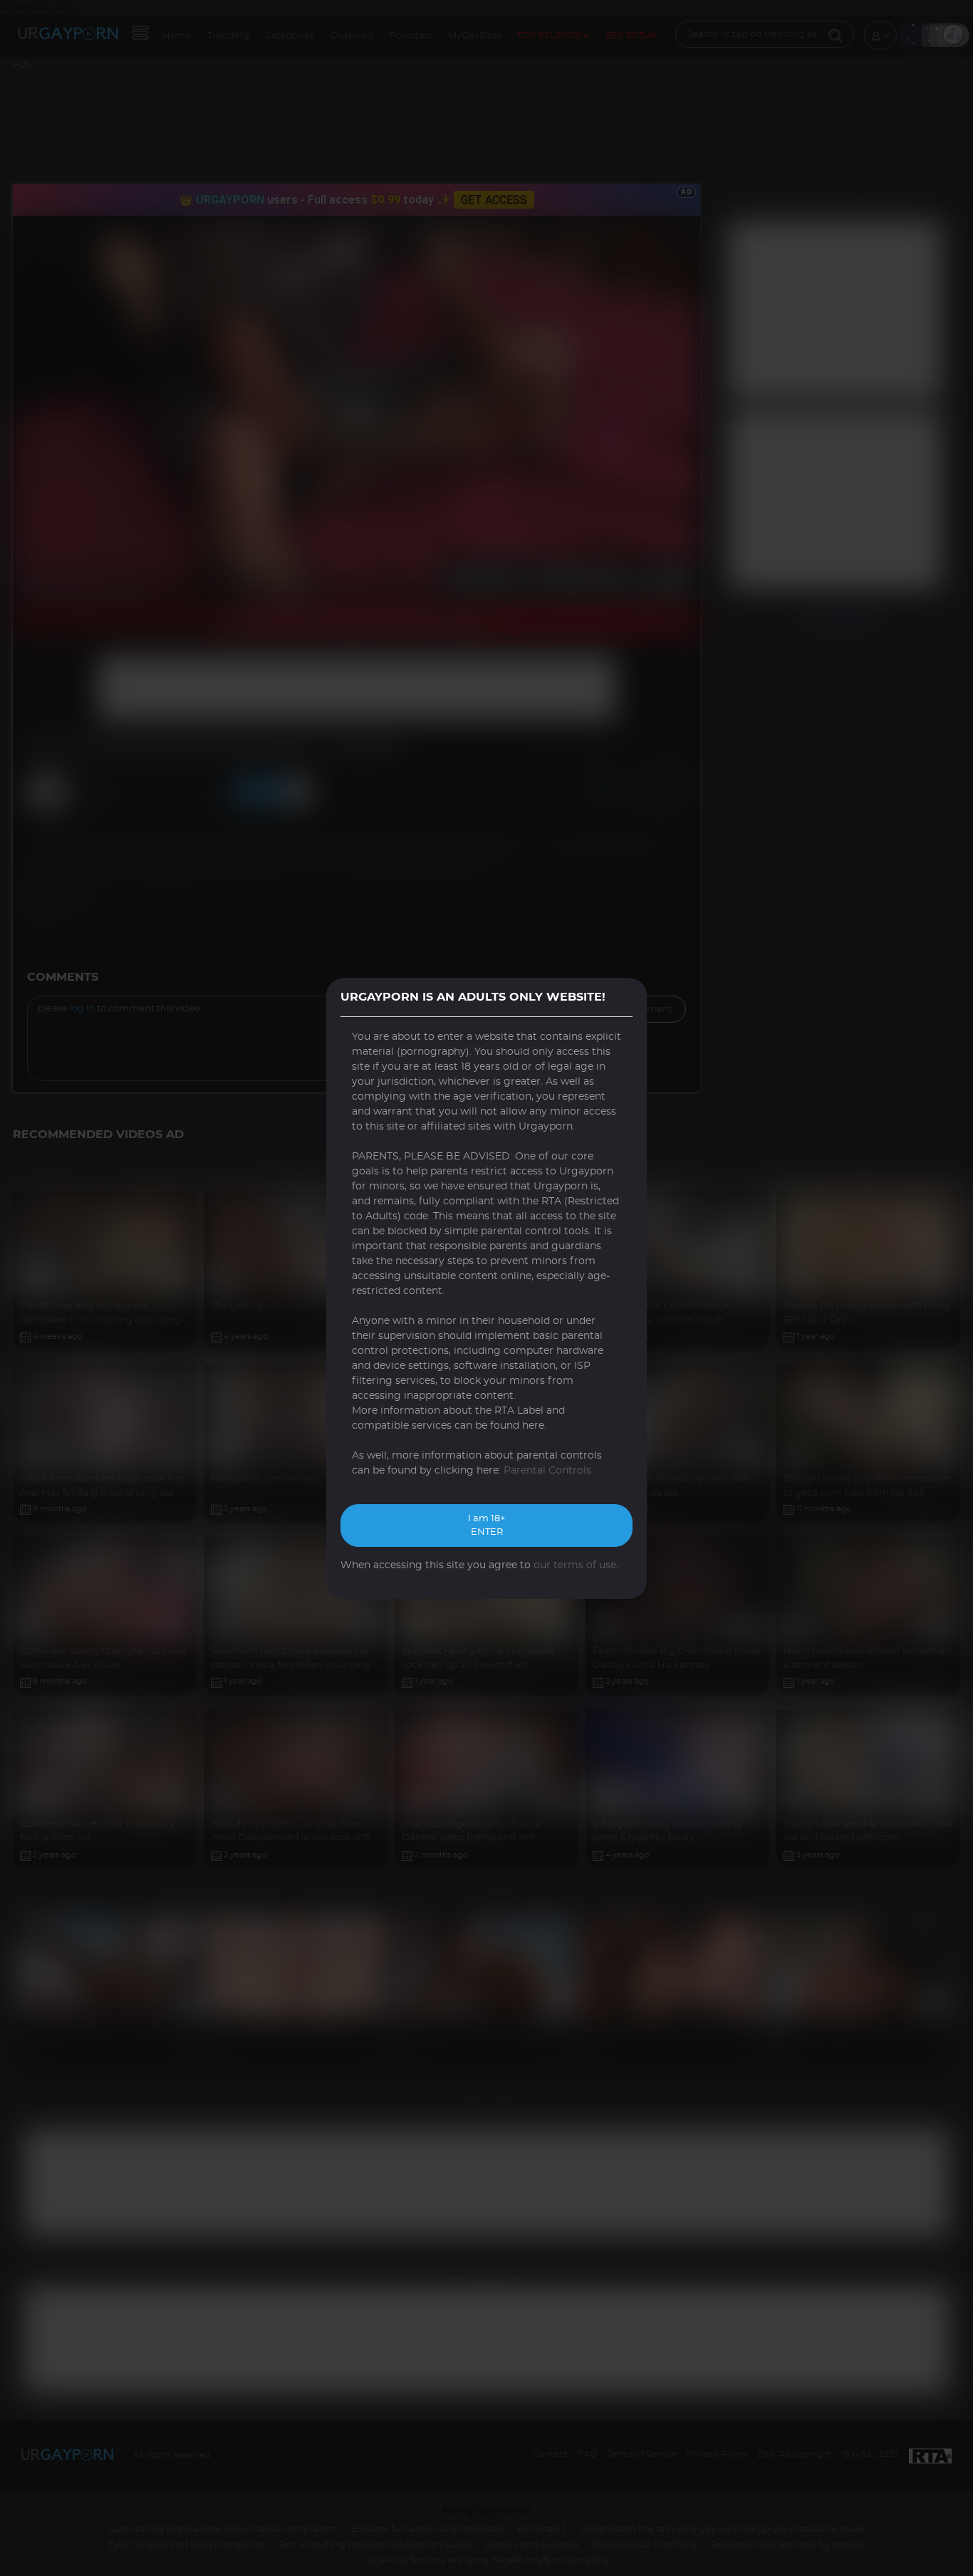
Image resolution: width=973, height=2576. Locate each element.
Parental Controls (547, 1471)
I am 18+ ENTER (486, 1526)
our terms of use (575, 1565)
